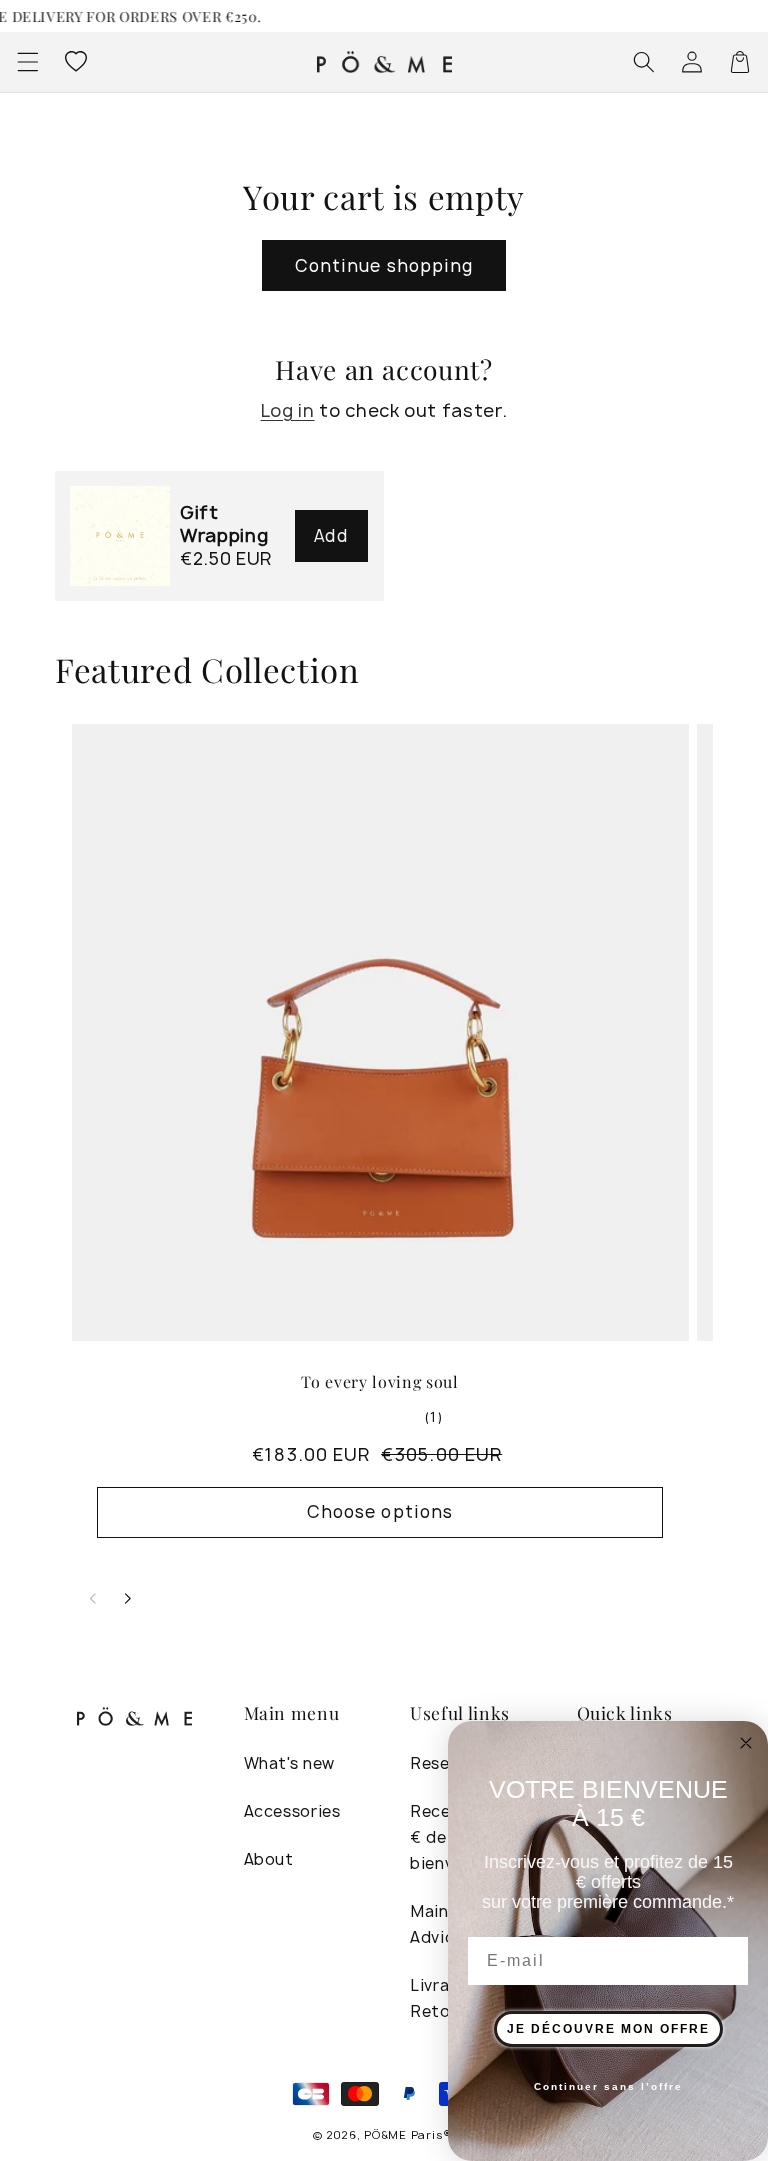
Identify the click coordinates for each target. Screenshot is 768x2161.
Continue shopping (384, 265)
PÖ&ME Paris (403, 2134)
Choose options (380, 1511)
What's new (290, 1763)
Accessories (292, 1811)
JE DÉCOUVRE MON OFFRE (608, 2029)
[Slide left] (92, 1598)
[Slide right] (127, 1598)
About (269, 1859)
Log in (288, 410)
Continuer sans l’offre (608, 2086)
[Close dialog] (746, 1743)
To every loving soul (379, 1381)
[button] (27, 62)
